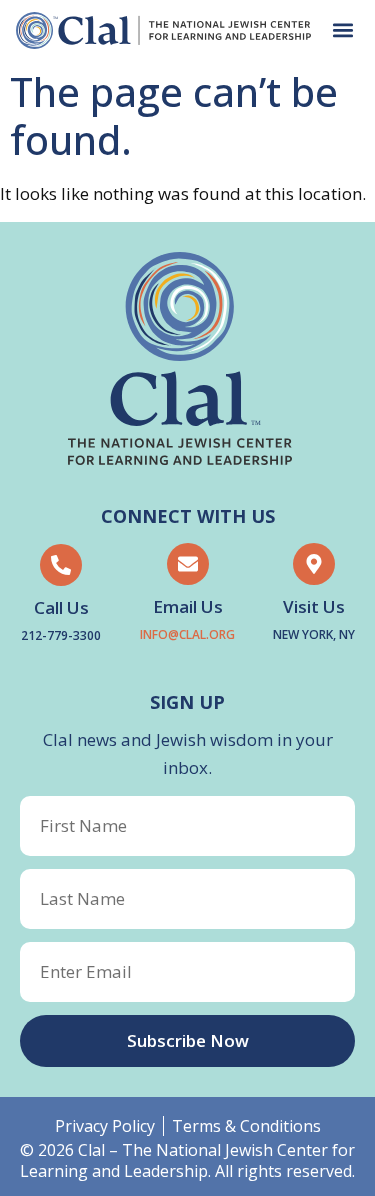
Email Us (188, 606)
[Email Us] (188, 564)
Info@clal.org (187, 634)
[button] (342, 30)
